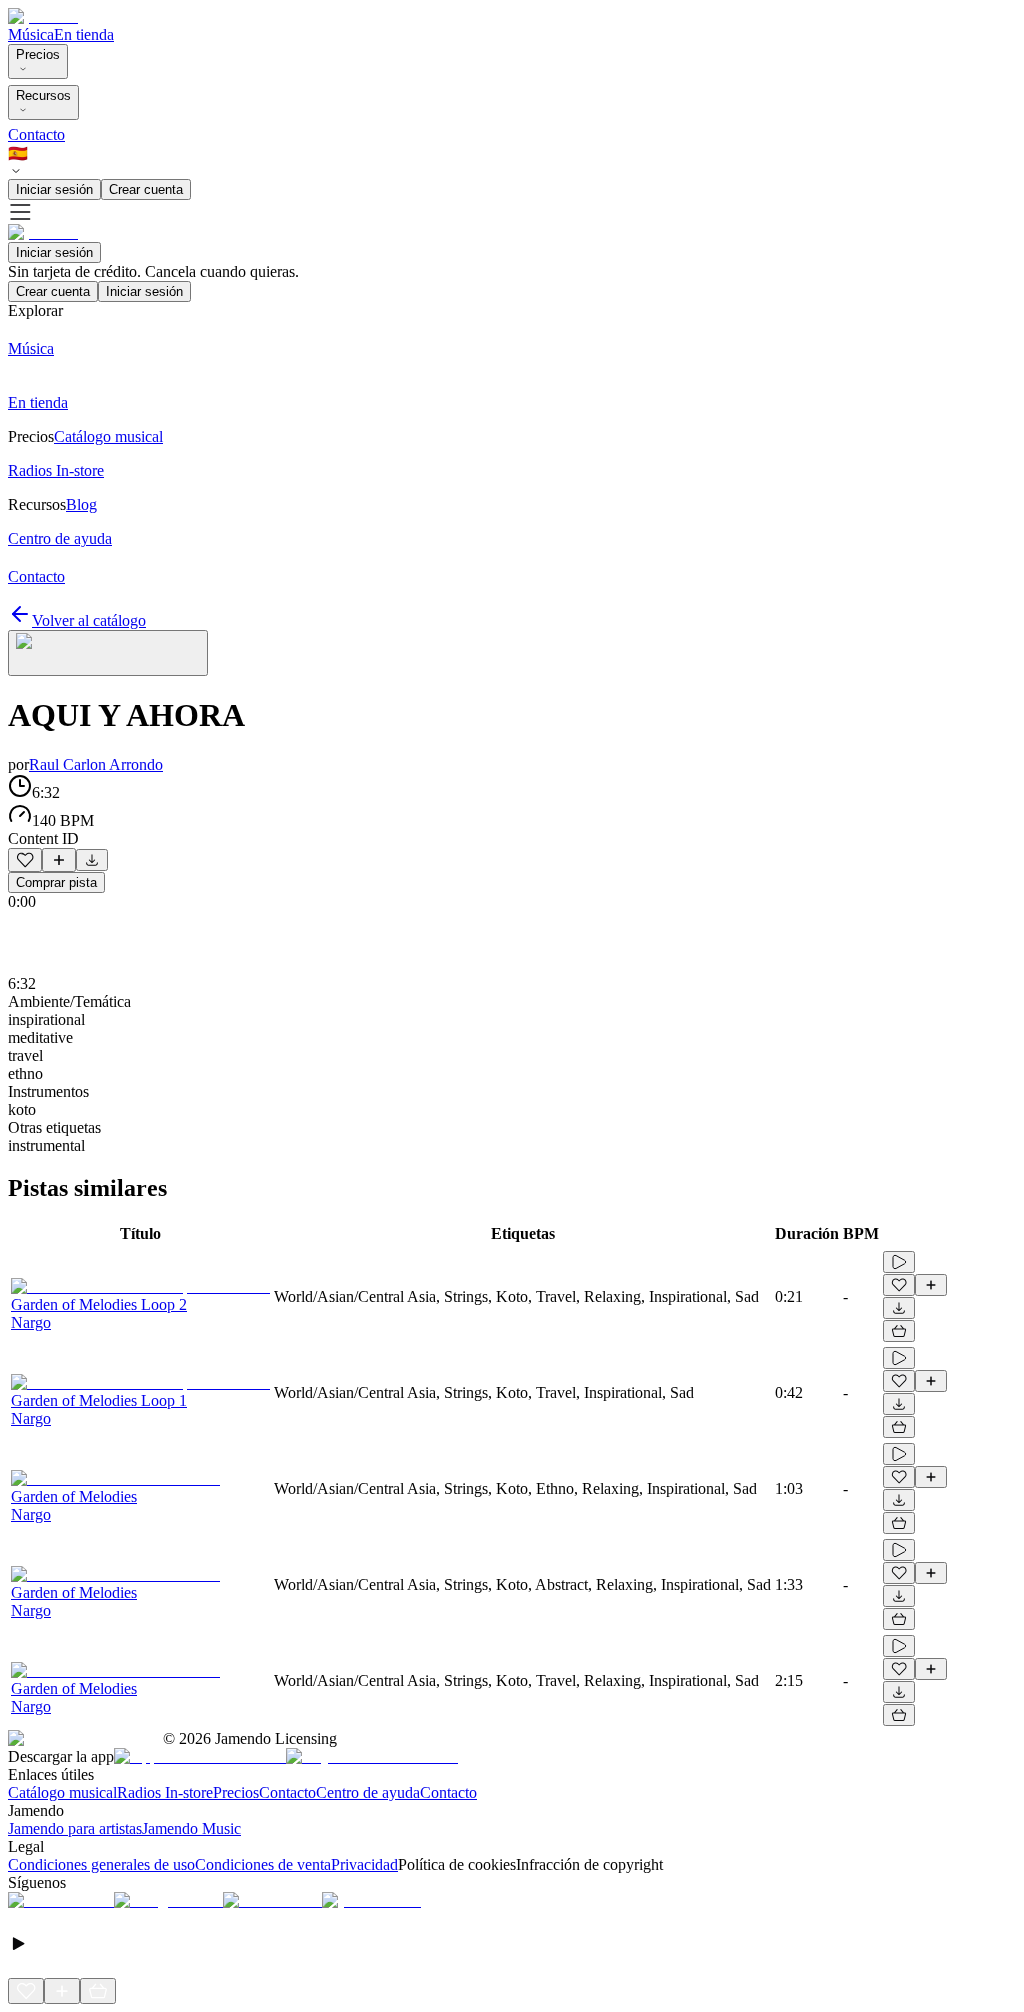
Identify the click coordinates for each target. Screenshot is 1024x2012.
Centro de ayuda (368, 1792)
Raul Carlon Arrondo (96, 764)
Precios (38, 54)
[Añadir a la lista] (59, 860)
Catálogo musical (62, 1792)
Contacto (36, 134)
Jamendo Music (191, 1828)
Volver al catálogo (89, 620)
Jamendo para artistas (75, 1828)
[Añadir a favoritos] (25, 860)
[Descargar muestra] (92, 860)
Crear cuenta (146, 189)
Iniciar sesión (54, 189)
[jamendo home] (43, 16)
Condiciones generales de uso (101, 1864)
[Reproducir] (899, 1262)
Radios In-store (165, 1792)
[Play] (108, 653)
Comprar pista (56, 882)
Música (31, 34)
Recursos (43, 95)
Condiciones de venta (263, 1864)
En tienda (84, 34)
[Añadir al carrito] (899, 1331)
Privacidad (364, 1864)
